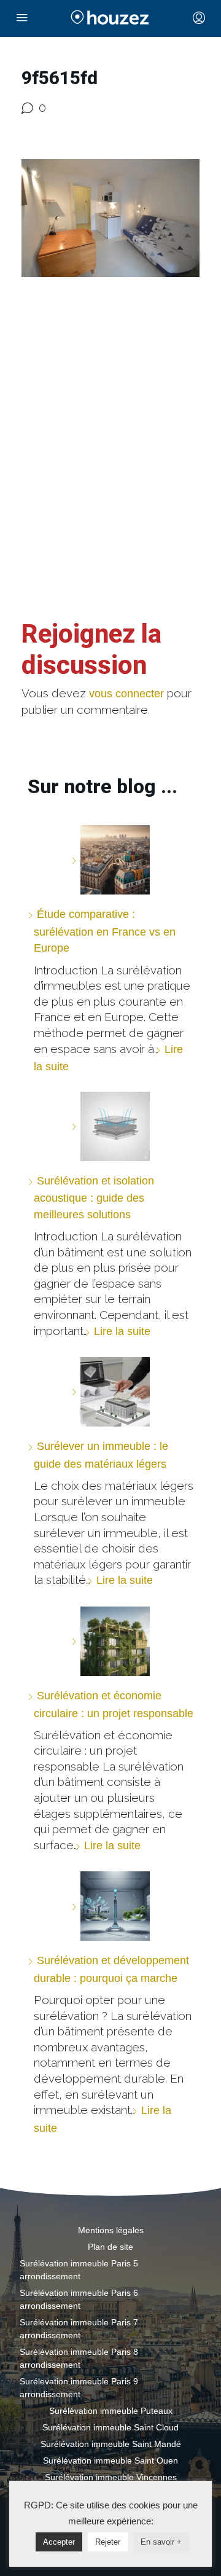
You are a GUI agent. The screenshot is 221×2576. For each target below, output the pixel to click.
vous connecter (126, 694)
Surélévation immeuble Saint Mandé (111, 2444)
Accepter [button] (59, 2542)
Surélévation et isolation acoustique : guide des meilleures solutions (94, 1198)
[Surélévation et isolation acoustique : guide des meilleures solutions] (110, 1126)
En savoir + (161, 2542)
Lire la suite (122, 1331)
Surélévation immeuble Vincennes (111, 2477)
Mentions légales (111, 2230)
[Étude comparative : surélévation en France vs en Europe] (110, 860)
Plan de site (110, 2247)
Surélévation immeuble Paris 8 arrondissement (79, 2358)
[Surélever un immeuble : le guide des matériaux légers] (110, 1392)
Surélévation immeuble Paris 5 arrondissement (79, 2270)
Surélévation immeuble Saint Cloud (110, 2427)
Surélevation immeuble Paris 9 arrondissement (79, 2388)
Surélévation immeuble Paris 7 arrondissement (79, 2329)
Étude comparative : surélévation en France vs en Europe (105, 931)
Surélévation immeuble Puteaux (111, 2411)
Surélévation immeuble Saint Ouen (110, 2461)
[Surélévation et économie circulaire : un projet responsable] (110, 1641)
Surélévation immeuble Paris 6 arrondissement (79, 2299)
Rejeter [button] (108, 2542)
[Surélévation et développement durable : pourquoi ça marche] (110, 1906)
